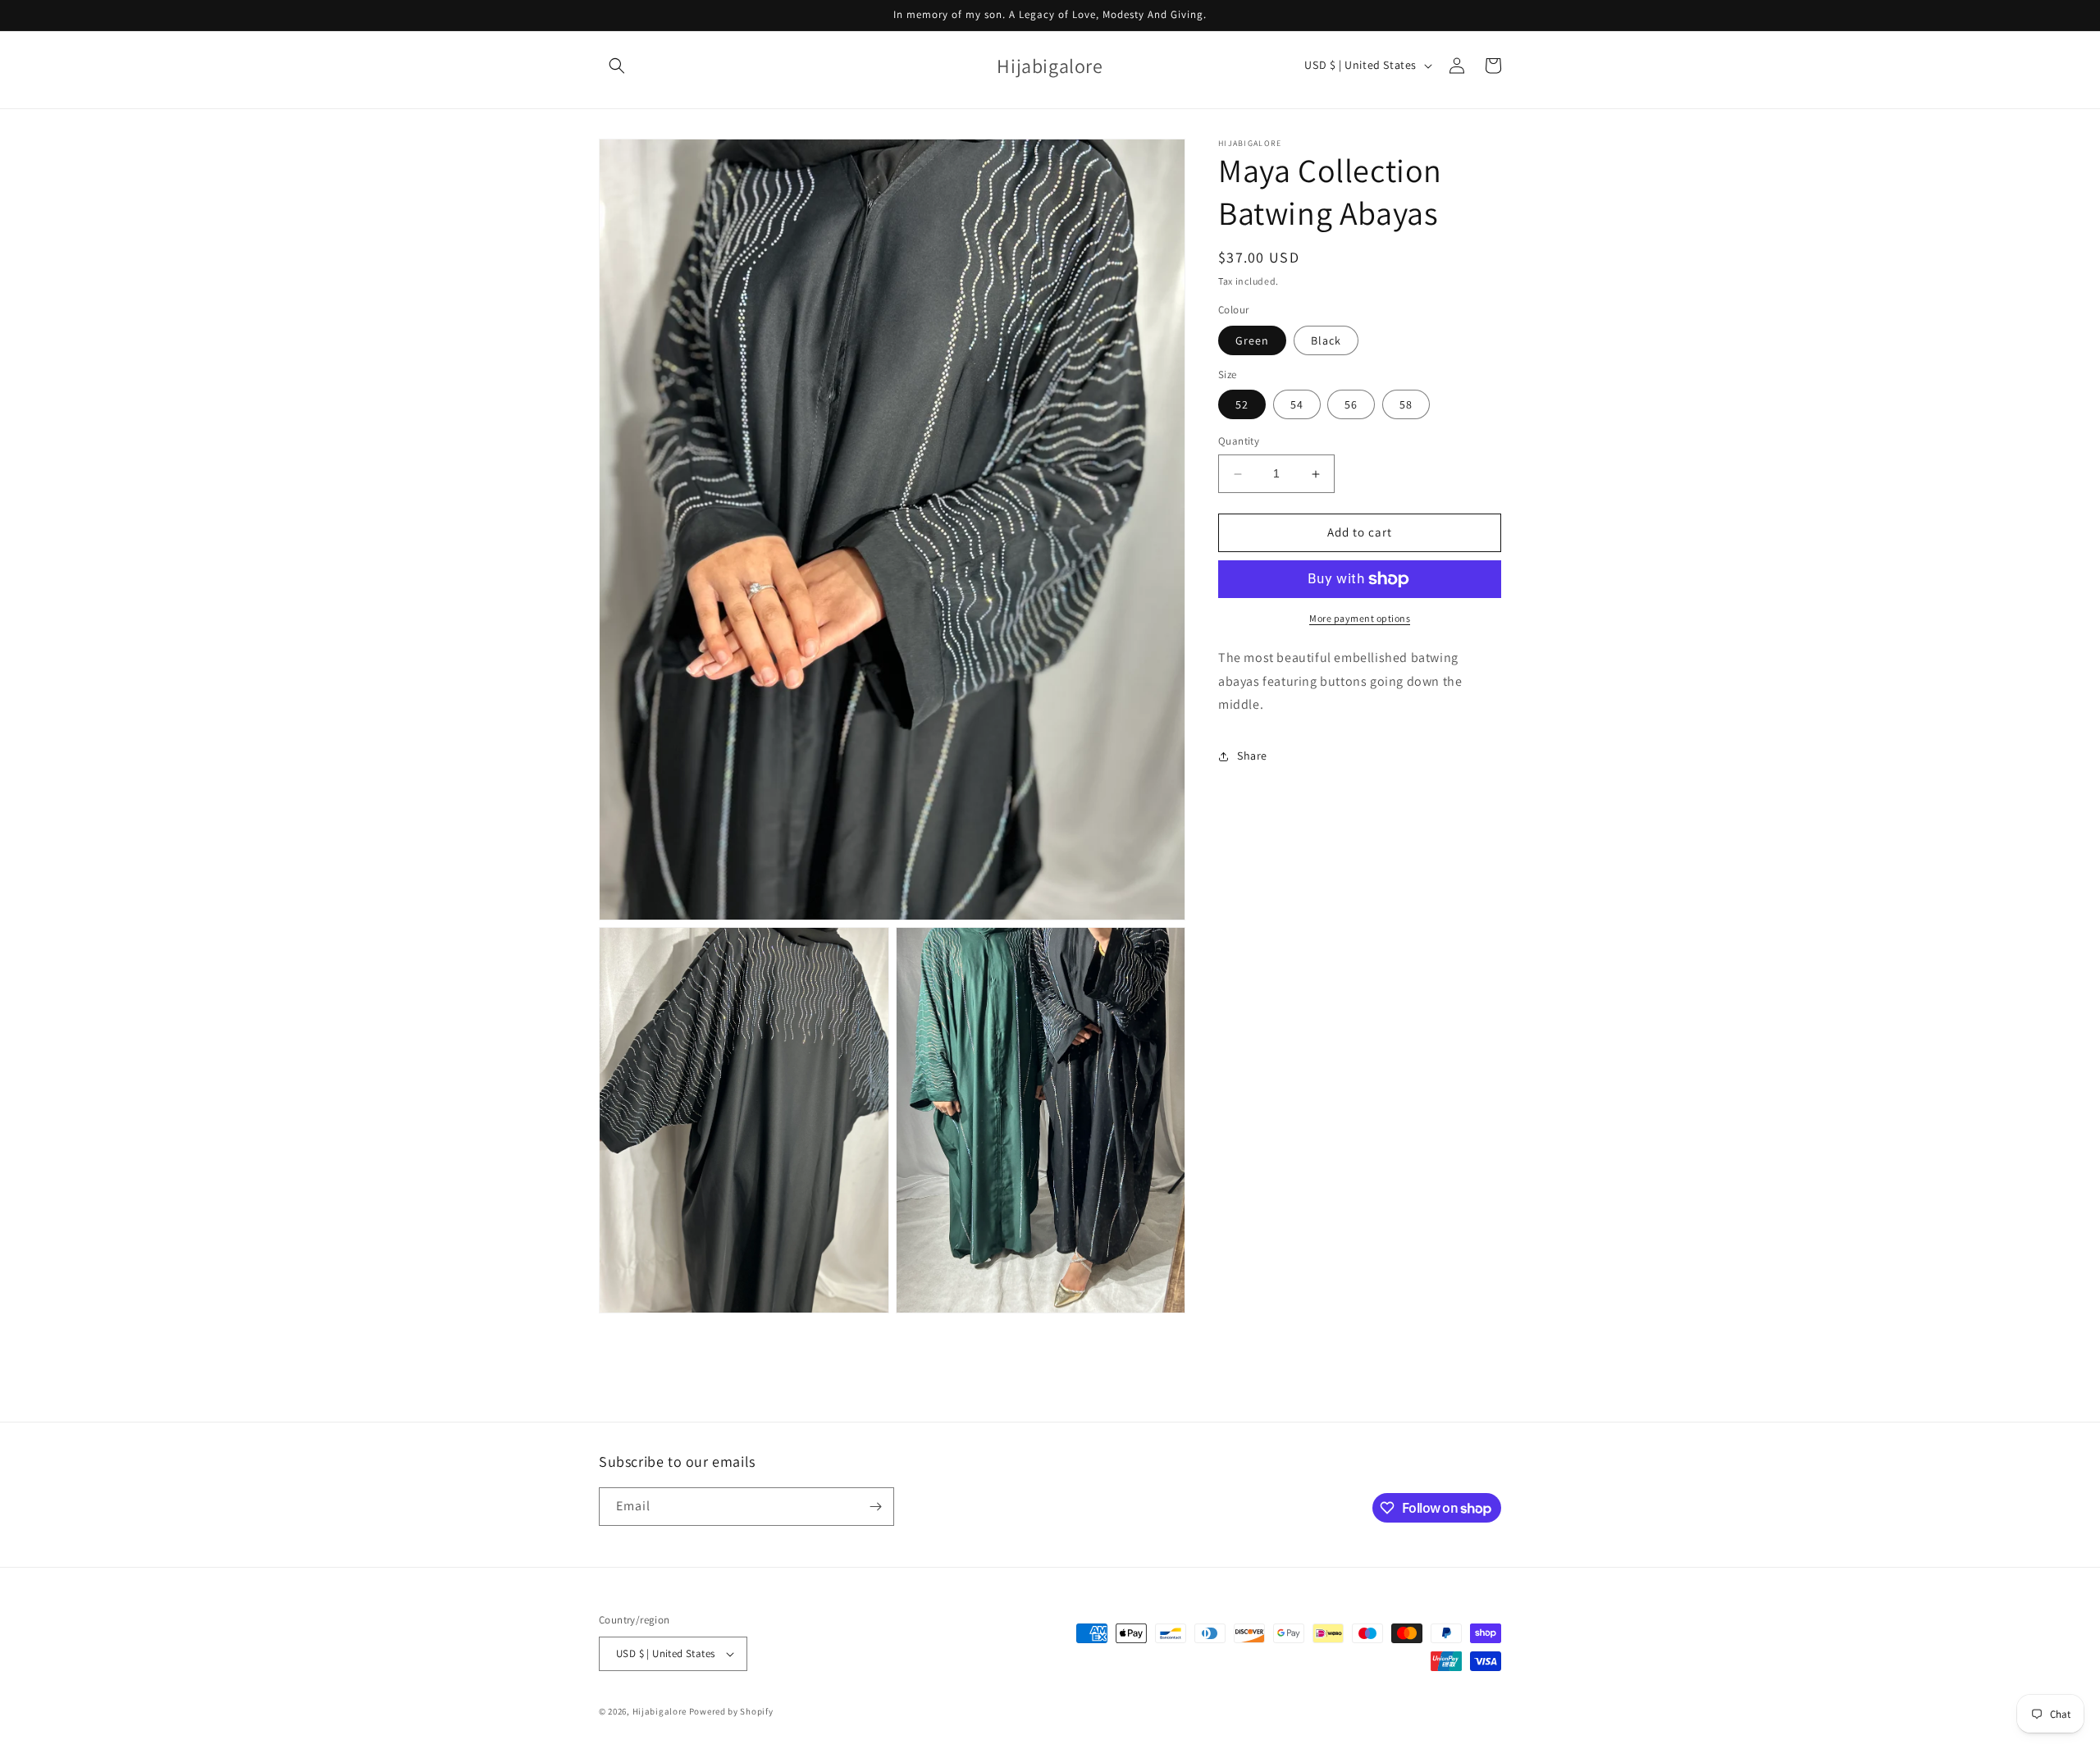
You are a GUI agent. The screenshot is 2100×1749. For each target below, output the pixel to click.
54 (1297, 405)
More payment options (1360, 618)
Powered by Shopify (731, 1711)
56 (1351, 405)
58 (1406, 405)
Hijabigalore (660, 1711)
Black (1326, 340)
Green (1252, 340)
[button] (617, 66)
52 (1242, 405)
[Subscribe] (875, 1507)
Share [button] (1252, 756)
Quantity (1239, 442)
